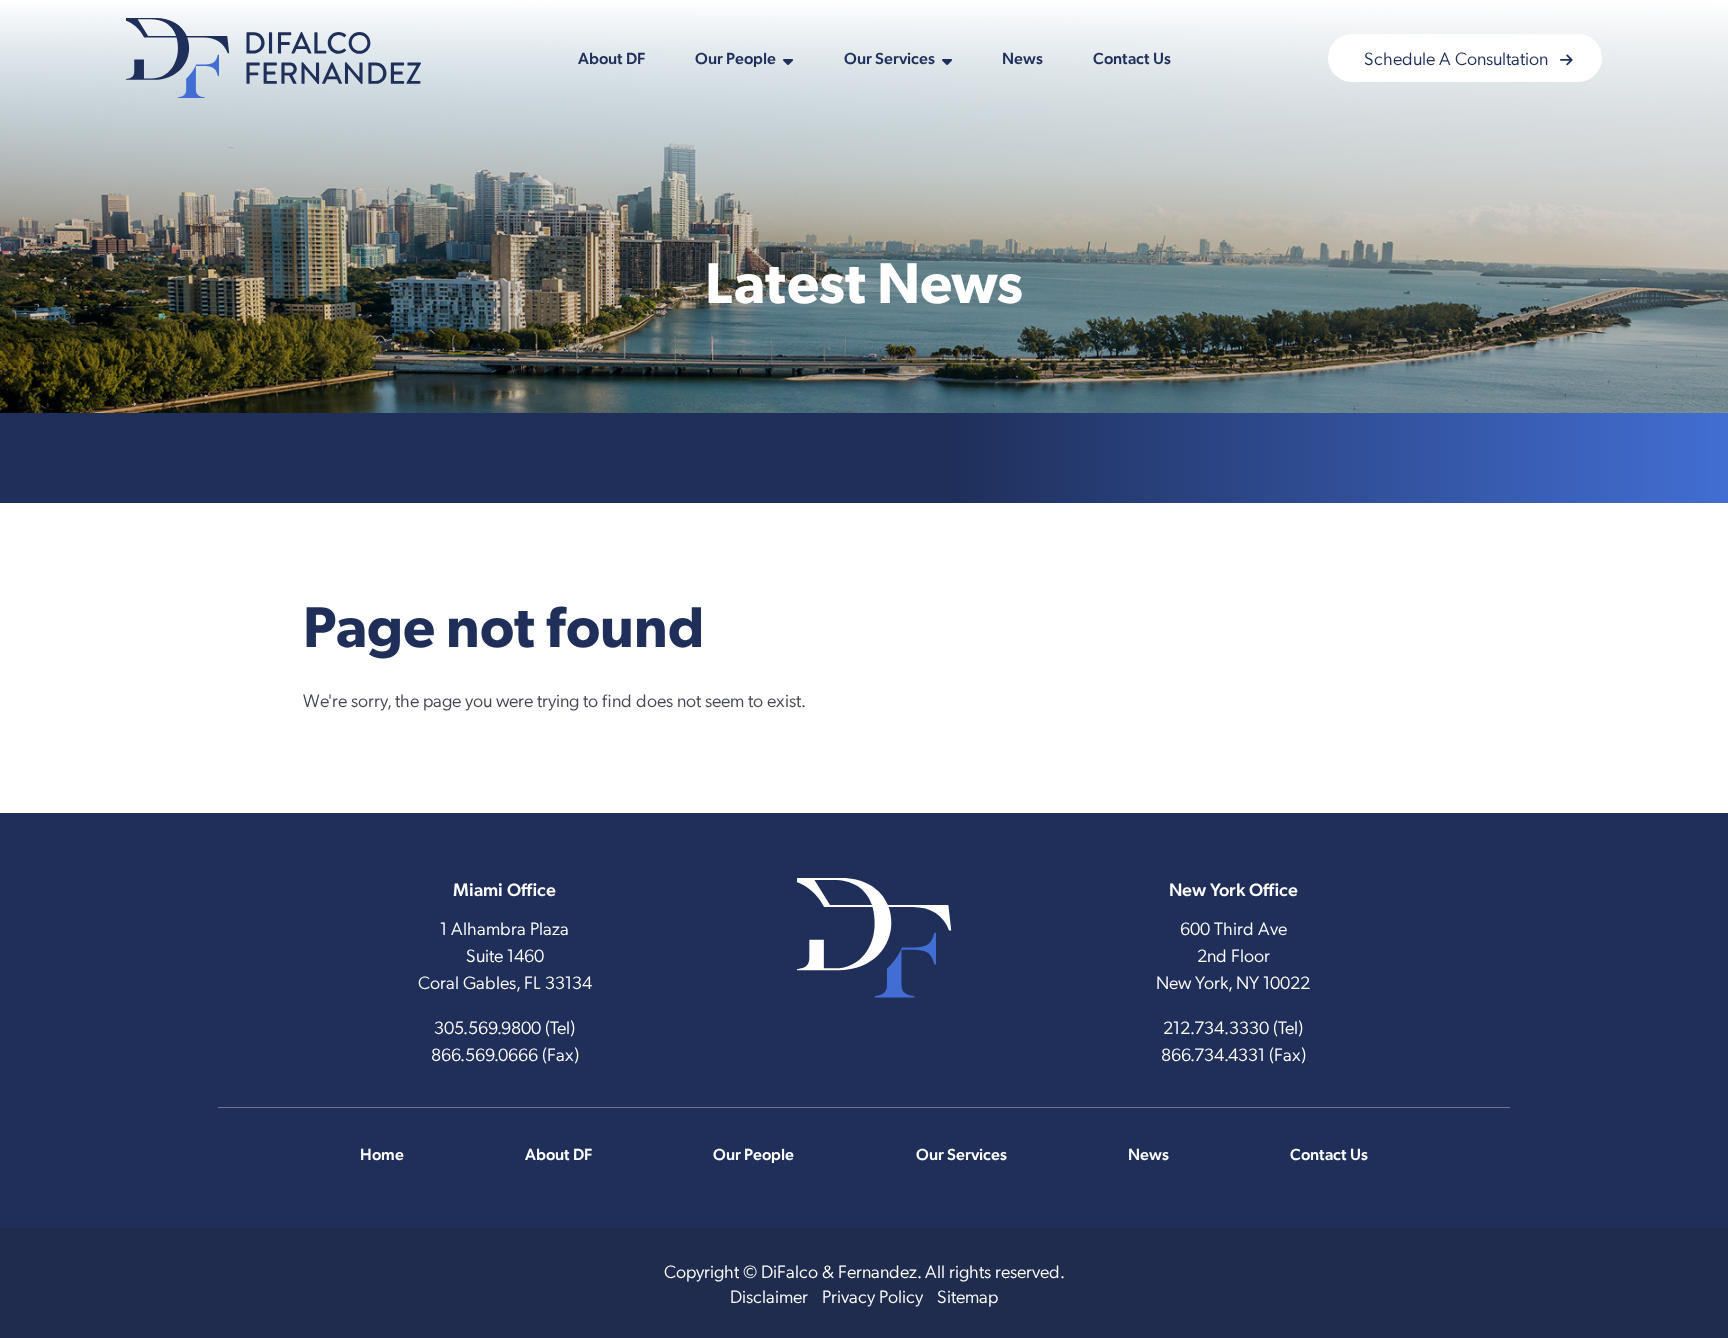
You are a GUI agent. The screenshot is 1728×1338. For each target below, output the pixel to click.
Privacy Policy (872, 1295)
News (1022, 57)
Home (382, 1153)
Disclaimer (769, 1295)
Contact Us (1132, 57)
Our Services (889, 57)
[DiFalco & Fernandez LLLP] (273, 54)
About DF (611, 57)
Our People (735, 57)
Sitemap (967, 1295)
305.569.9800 (487, 1026)
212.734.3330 (1216, 1026)
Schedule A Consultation (1456, 57)
